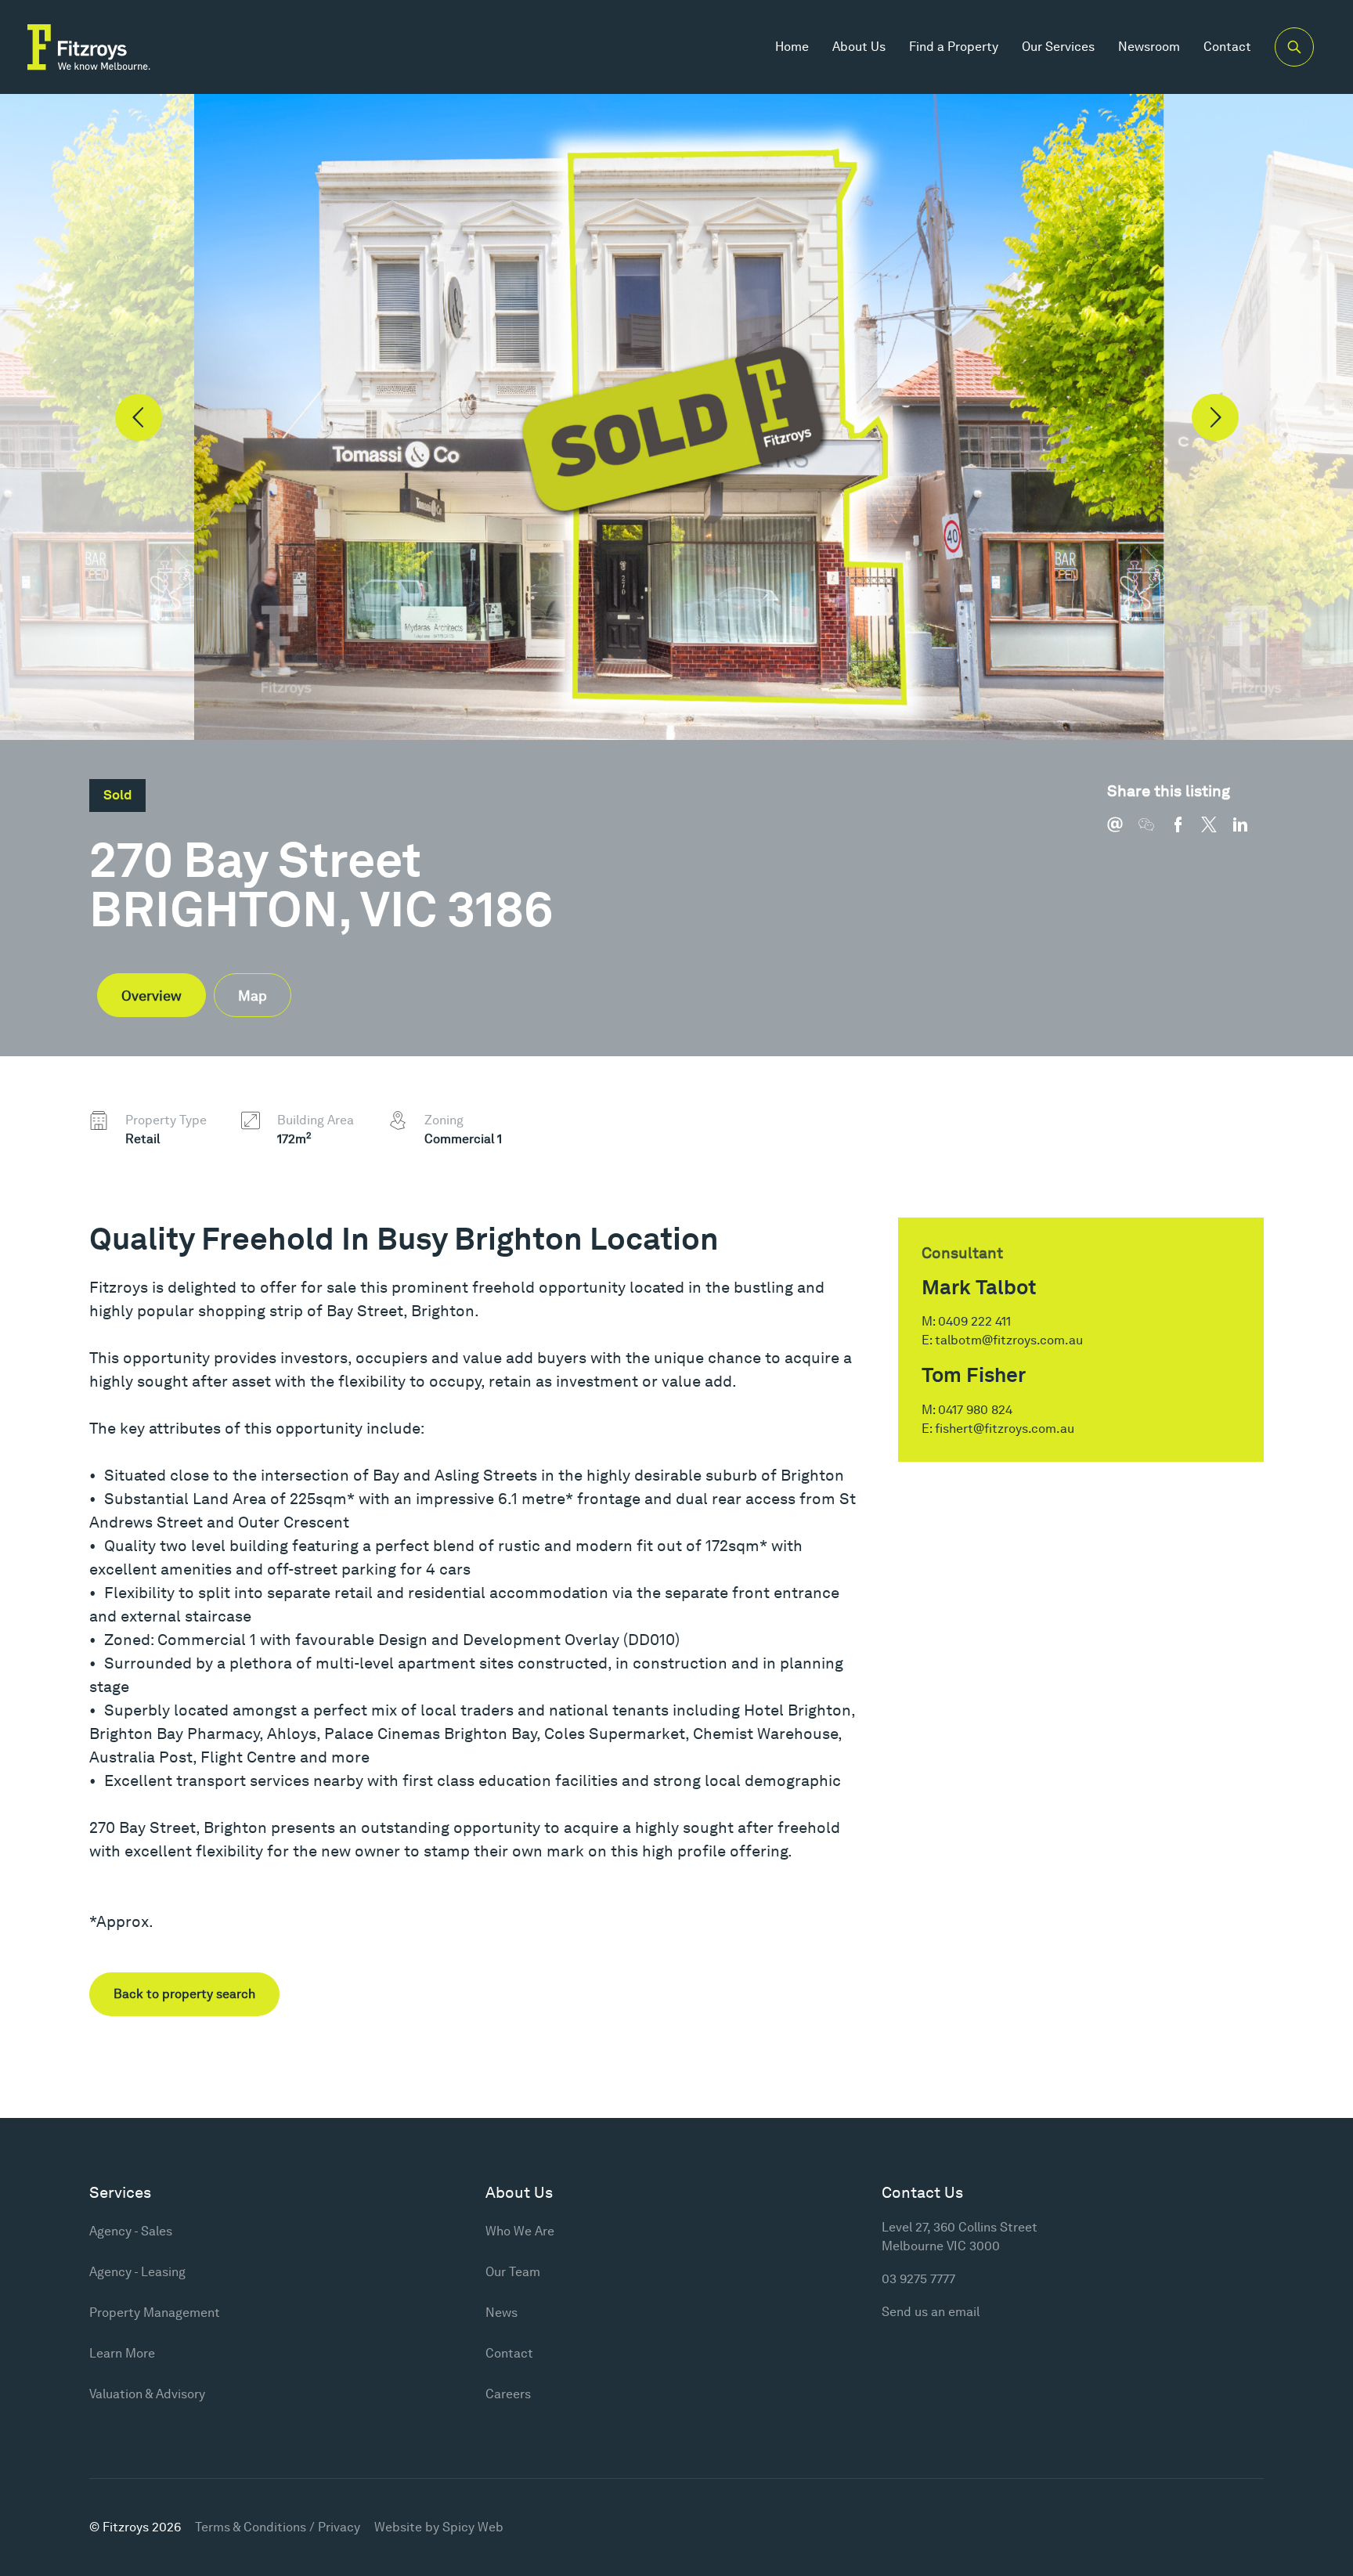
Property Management (155, 2313)
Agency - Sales (131, 2231)
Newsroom (1149, 47)
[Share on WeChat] (1154, 832)
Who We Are (520, 2231)
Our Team (513, 2272)
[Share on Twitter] (1217, 832)
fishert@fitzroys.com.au (1005, 1429)
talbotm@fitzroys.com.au (1009, 1340)
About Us (859, 47)
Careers (508, 2394)
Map (253, 996)
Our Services (1058, 47)
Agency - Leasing (137, 2272)
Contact (1227, 47)
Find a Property (954, 47)
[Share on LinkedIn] (1248, 832)
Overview (152, 996)
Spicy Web (473, 2527)
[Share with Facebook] (1185, 832)
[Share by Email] (1123, 832)
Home (792, 47)
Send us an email (931, 2312)
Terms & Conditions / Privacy (278, 2527)
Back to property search (184, 1994)
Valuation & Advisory (147, 2394)
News (502, 2313)
